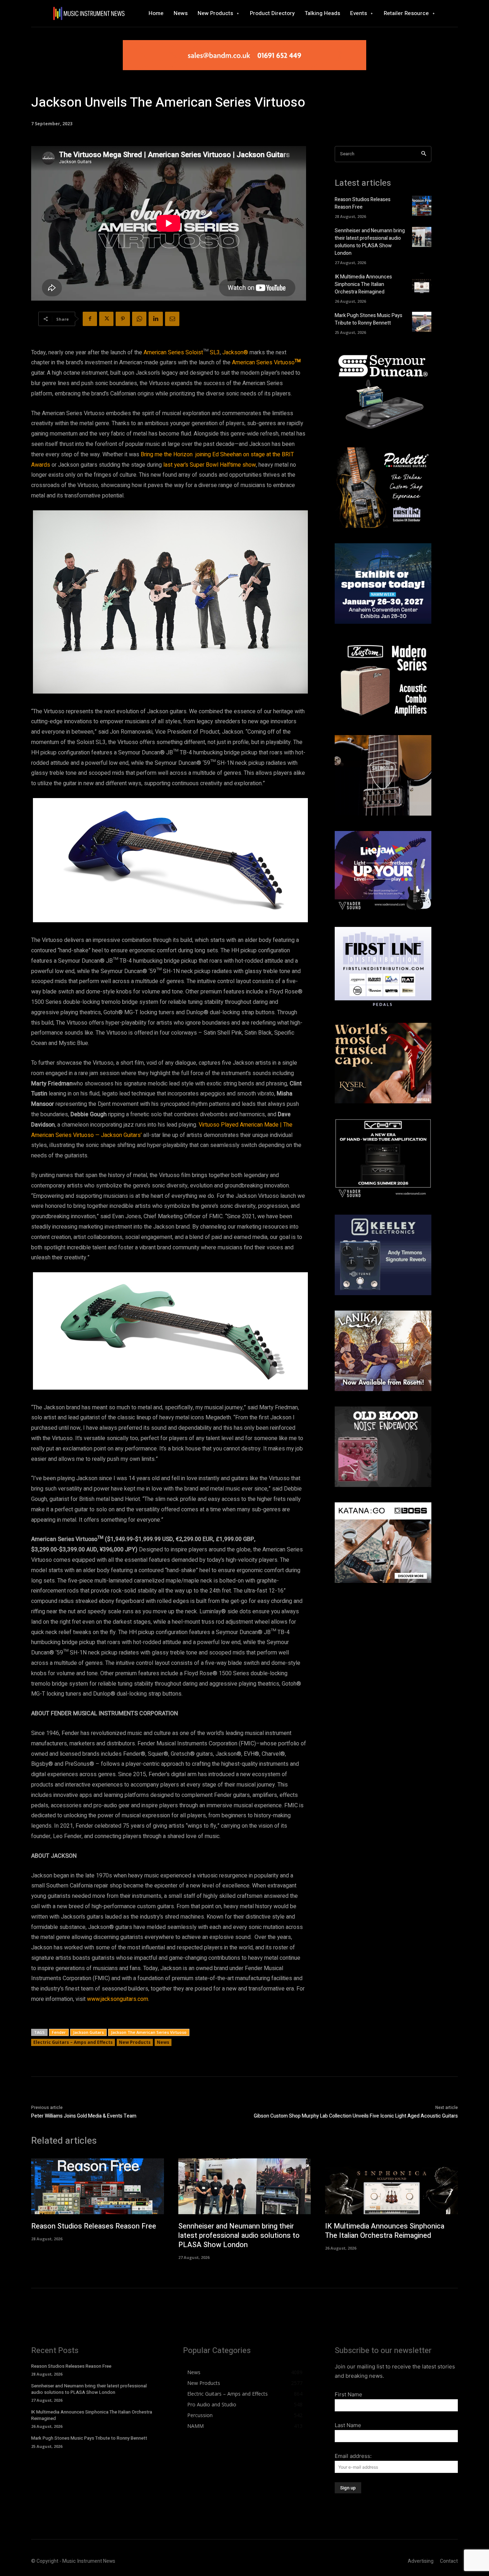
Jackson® (235, 353)
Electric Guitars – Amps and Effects (73, 2042)
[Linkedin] (156, 319)
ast (169, 465)
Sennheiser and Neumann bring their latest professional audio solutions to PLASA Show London (370, 242)
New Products (135, 2042)
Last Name (348, 2425)
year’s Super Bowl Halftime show (215, 465)
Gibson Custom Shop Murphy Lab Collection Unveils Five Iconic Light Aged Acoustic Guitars (356, 2116)
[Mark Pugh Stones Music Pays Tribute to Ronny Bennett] (422, 322)
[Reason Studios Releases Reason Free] (422, 206)
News (163, 2042)
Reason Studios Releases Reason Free (94, 2226)
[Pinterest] (123, 319)
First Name (348, 2394)
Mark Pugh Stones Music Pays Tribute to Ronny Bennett (369, 319)
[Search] (424, 154)
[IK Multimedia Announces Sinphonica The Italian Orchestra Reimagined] (422, 283)
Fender (59, 2032)
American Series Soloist (173, 353)
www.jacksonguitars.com (118, 1999)
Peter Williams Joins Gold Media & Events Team (84, 2116)
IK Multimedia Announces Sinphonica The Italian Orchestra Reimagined (363, 284)
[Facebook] (90, 319)
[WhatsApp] (139, 319)
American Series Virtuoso (263, 363)
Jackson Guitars (88, 2032)
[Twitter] (106, 319)
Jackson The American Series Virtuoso (149, 2032)
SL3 (214, 353)
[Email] (172, 319)
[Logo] (89, 13)
